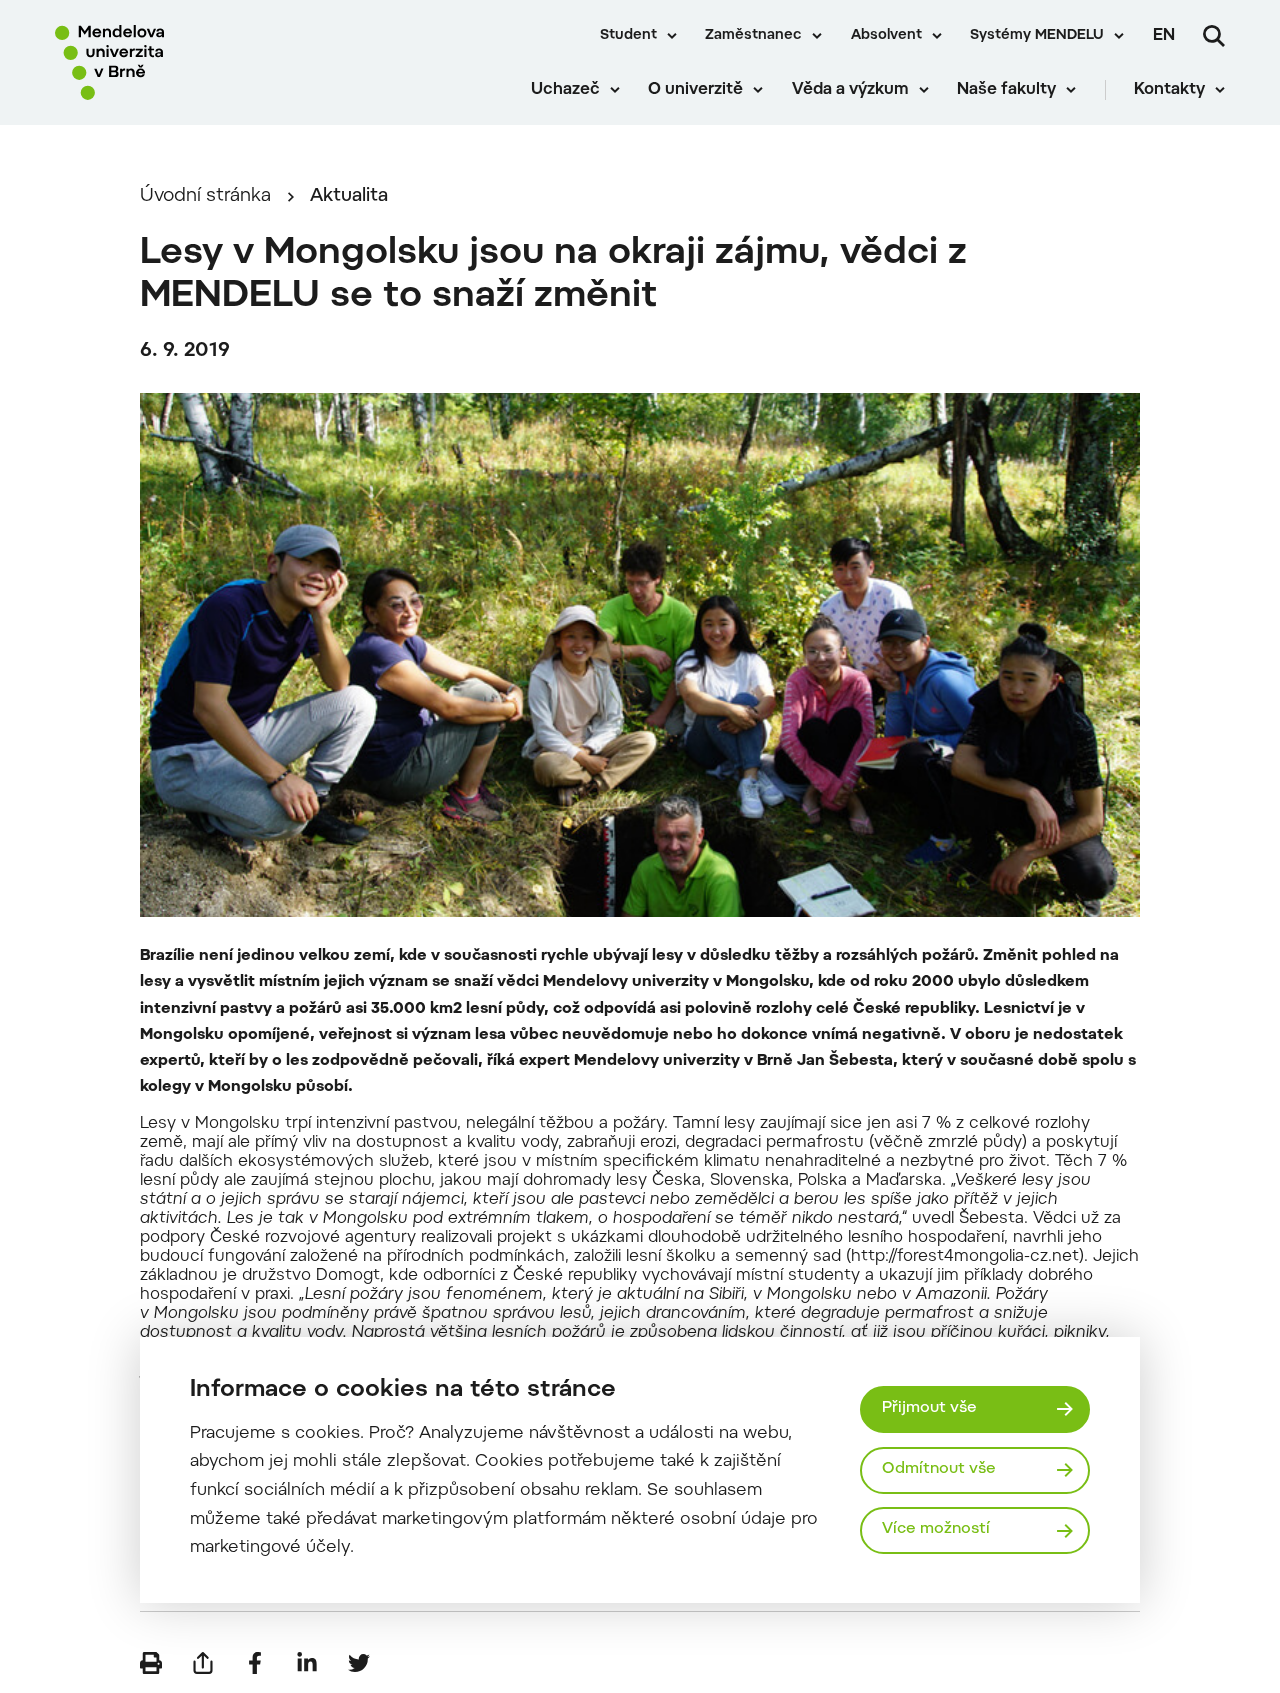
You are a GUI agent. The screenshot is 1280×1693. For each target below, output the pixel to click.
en (1164, 36)
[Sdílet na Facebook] (255, 1663)
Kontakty (1169, 90)
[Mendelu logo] (170, 62)
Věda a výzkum (850, 90)
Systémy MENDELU (1037, 36)
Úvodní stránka (205, 196)
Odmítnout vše (939, 1469)
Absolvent (886, 36)
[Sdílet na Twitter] (359, 1663)
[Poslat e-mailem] (203, 1663)
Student (628, 36)
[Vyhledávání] (1214, 36)
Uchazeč (565, 90)
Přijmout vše (929, 1408)
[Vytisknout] (151, 1663)
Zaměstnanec (753, 36)
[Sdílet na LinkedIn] (307, 1663)
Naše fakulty (1006, 90)
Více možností (936, 1529)
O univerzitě (695, 90)
